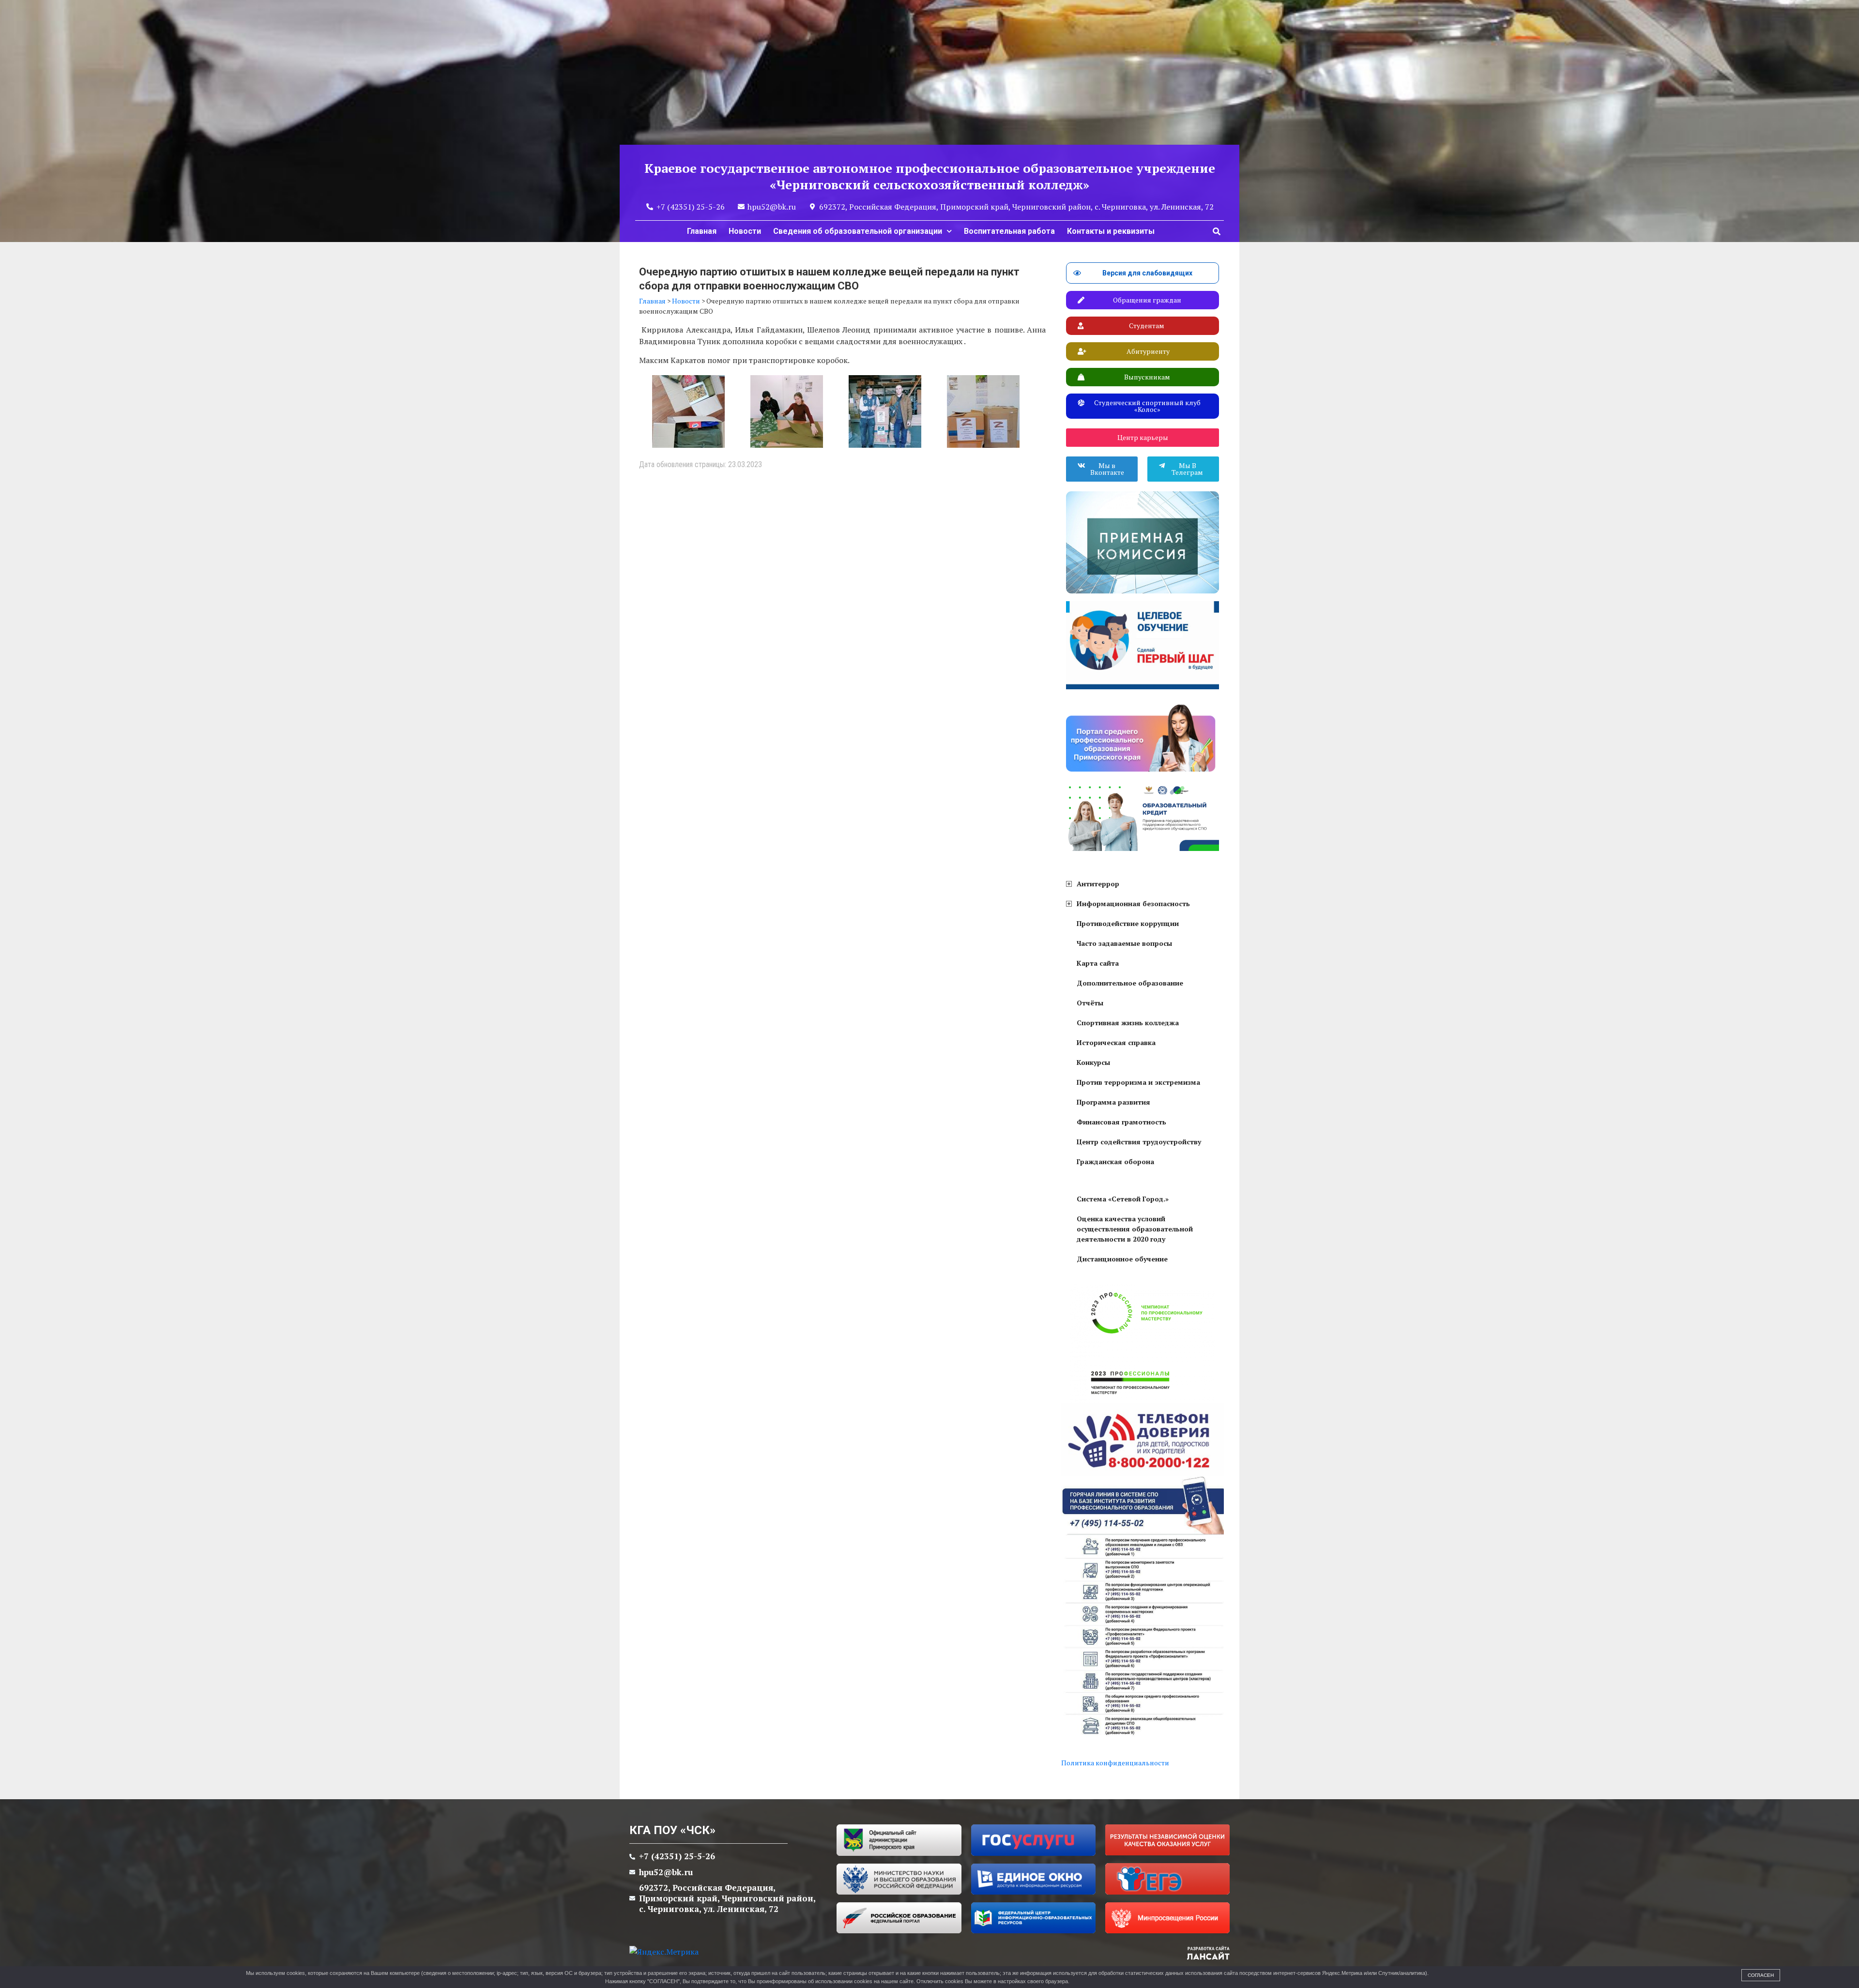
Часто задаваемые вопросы (1124, 943)
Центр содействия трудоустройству (1139, 1142)
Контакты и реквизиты (1111, 231)
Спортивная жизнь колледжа (1128, 1023)
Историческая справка (1116, 1042)
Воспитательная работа (1009, 231)
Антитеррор (1098, 884)
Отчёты (1090, 1003)
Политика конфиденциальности (1115, 1763)
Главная (702, 231)
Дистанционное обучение (1122, 1259)
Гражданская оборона (1115, 1161)
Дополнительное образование (1130, 983)
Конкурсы (1093, 1062)
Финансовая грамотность (1121, 1122)
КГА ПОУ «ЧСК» (672, 1830)
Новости (745, 231)
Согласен (1761, 1975)
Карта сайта (1098, 963)
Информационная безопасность (1133, 903)
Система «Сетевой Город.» (1123, 1199)
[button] (1217, 231)
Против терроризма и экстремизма (1138, 1082)
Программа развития (1113, 1102)
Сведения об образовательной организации (858, 231)
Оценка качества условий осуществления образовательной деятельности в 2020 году (1135, 1229)
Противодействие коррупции (1128, 923)
